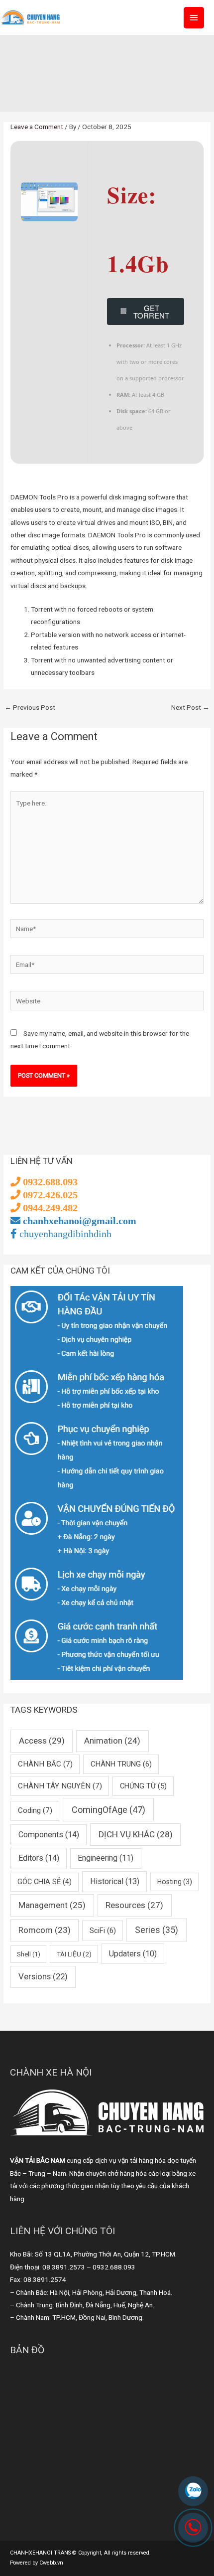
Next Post (190, 707)
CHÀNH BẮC (45, 1764)
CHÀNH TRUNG (121, 1764)
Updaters (133, 1954)
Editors (39, 1858)
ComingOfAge (108, 1810)
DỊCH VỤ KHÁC (136, 1834)
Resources (134, 1905)
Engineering (106, 1858)
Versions (43, 1976)
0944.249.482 (49, 1208)
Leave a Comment (37, 127)
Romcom (45, 1930)
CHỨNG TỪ (143, 1786)
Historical (115, 1881)
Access (42, 1741)
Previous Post (30, 707)
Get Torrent (151, 312)
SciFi (103, 1931)
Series (157, 1930)
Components (49, 1835)
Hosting (175, 1882)
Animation (112, 1741)
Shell (29, 1954)
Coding (35, 1810)
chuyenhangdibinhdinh (64, 1234)
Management (52, 1905)
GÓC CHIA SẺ (45, 1882)
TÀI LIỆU (74, 1954)
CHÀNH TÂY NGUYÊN (60, 1786)
